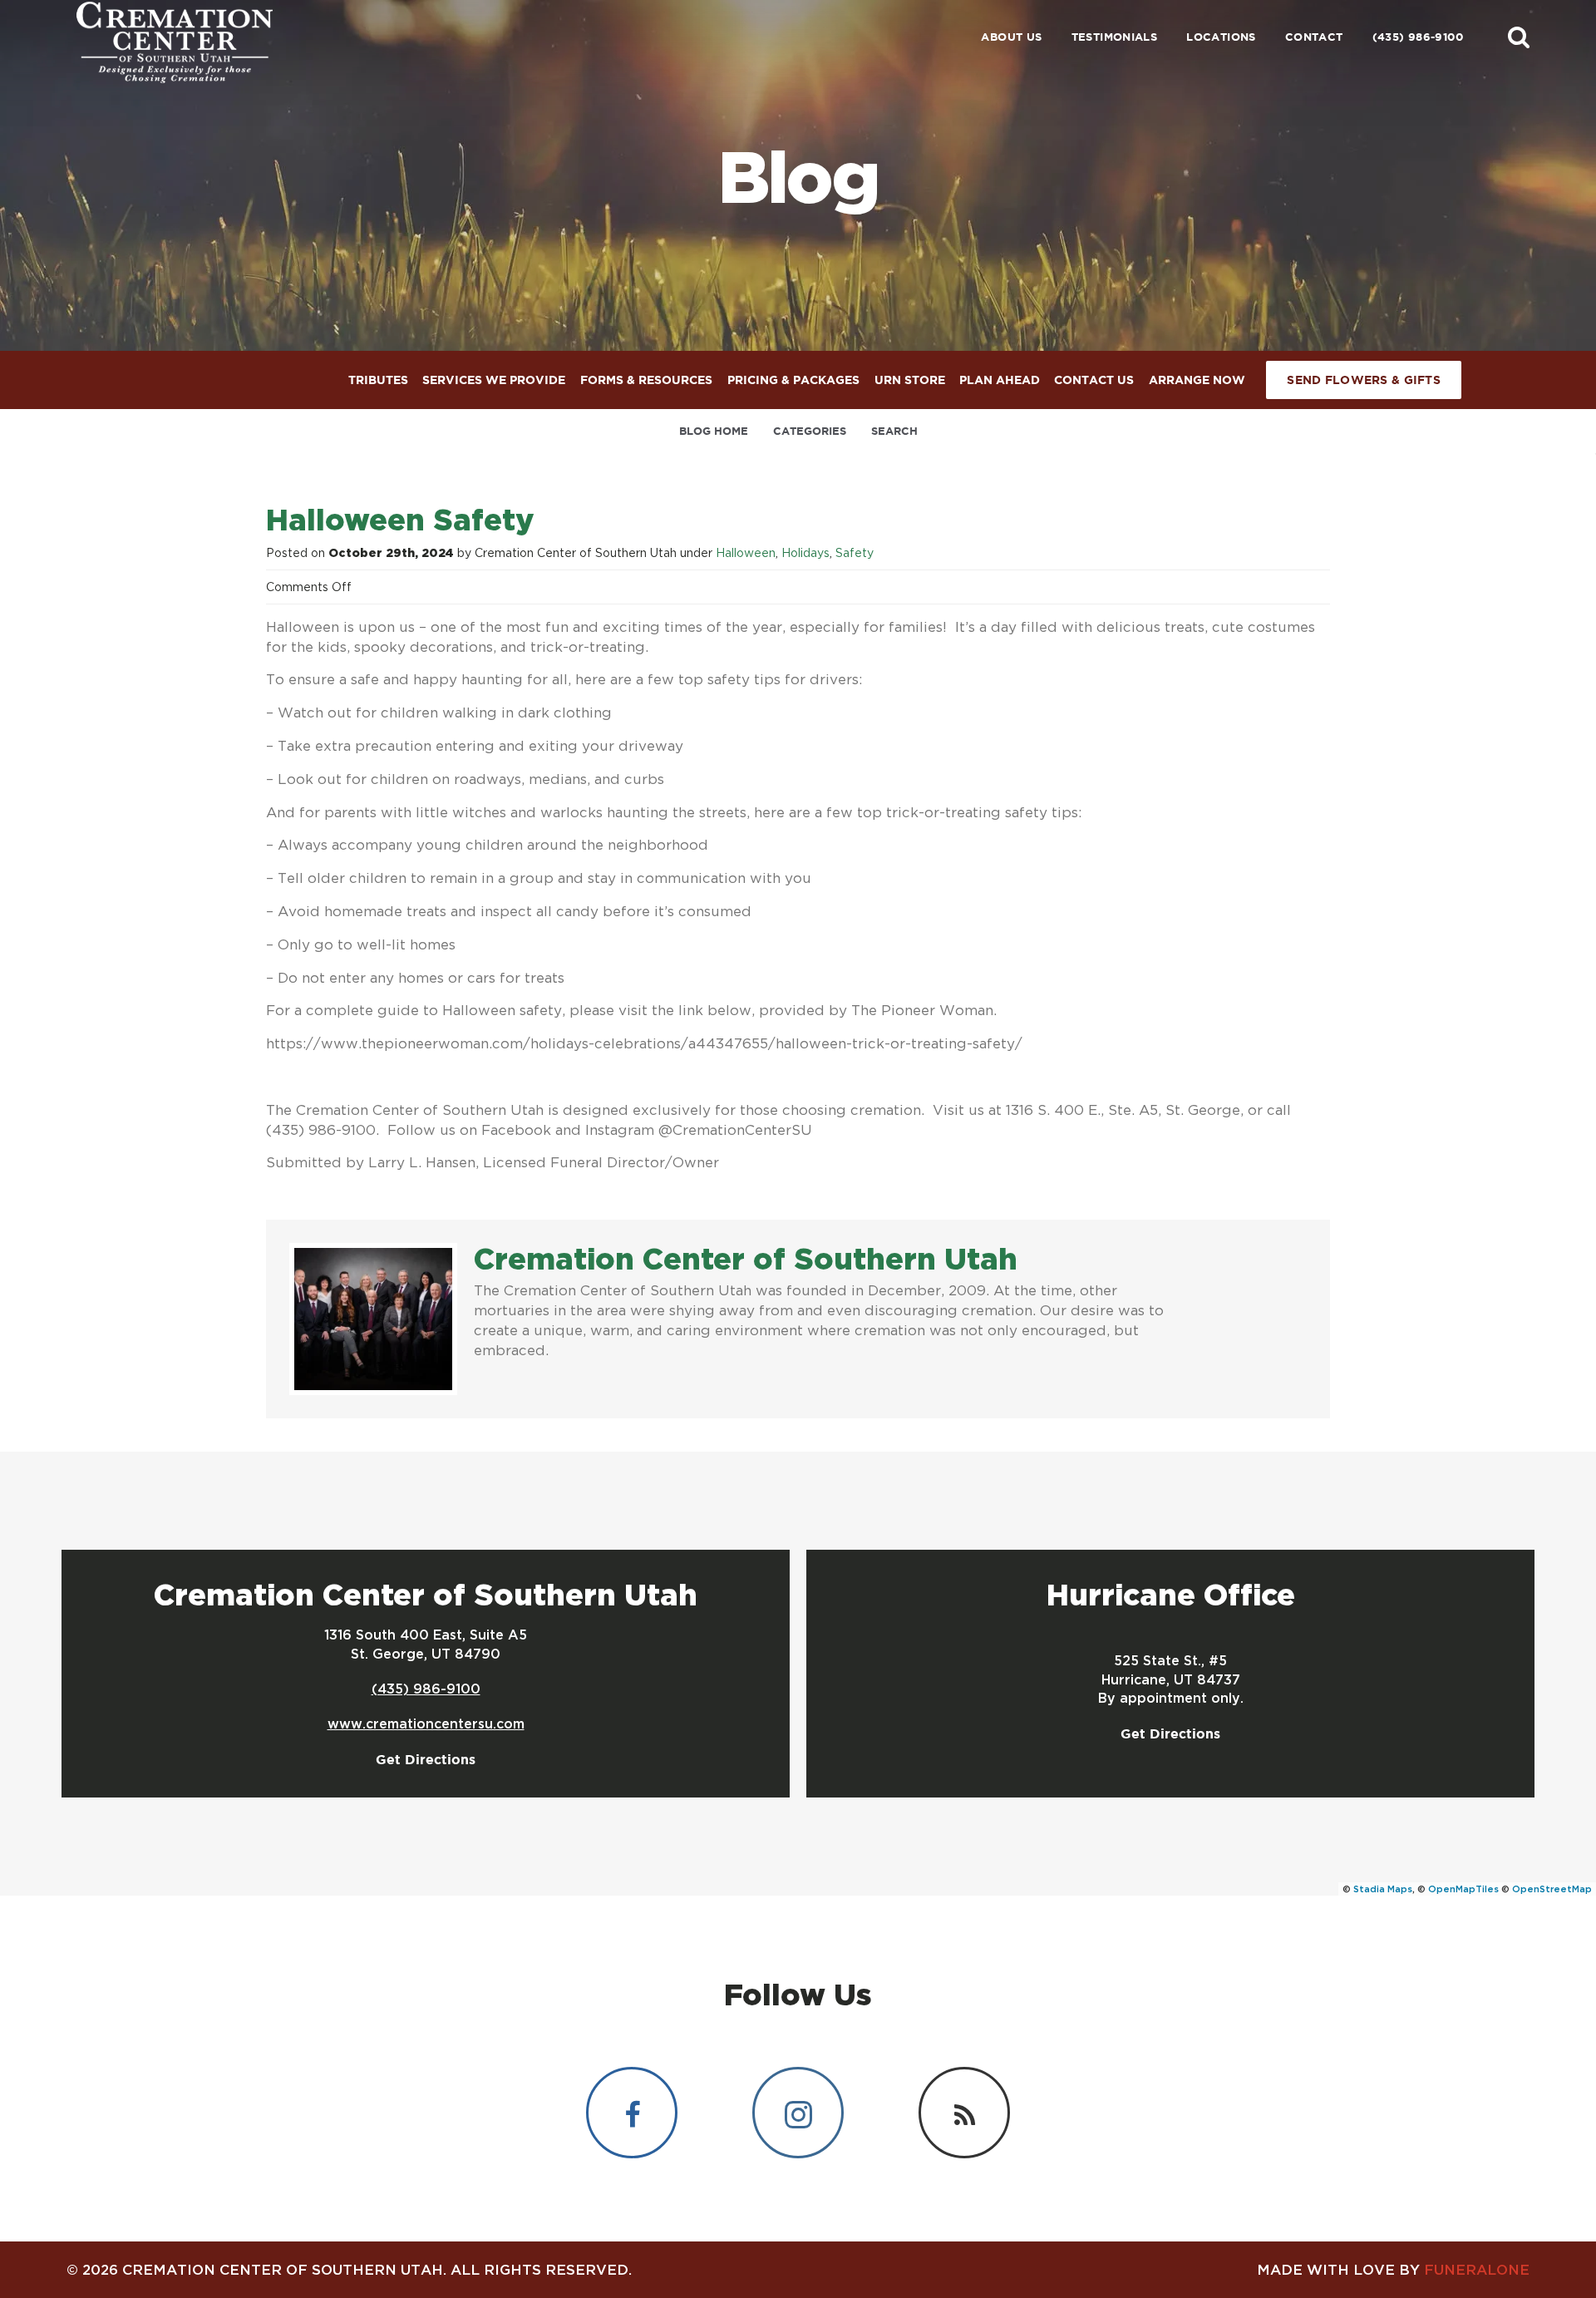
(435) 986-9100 (1418, 37)
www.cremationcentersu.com (426, 1723)
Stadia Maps (1383, 1889)
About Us (1011, 37)
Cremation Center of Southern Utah (746, 1258)
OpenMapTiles (1463, 1889)
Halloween (746, 552)
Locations (1221, 37)
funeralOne (1477, 2269)
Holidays (805, 552)
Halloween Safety (400, 519)
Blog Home (714, 431)
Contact (1314, 37)
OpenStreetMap (1552, 1889)
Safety (855, 552)
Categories (810, 431)
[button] (1519, 37)
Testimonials (1115, 37)
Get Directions (426, 1759)
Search (894, 431)
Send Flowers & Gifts (1364, 380)
